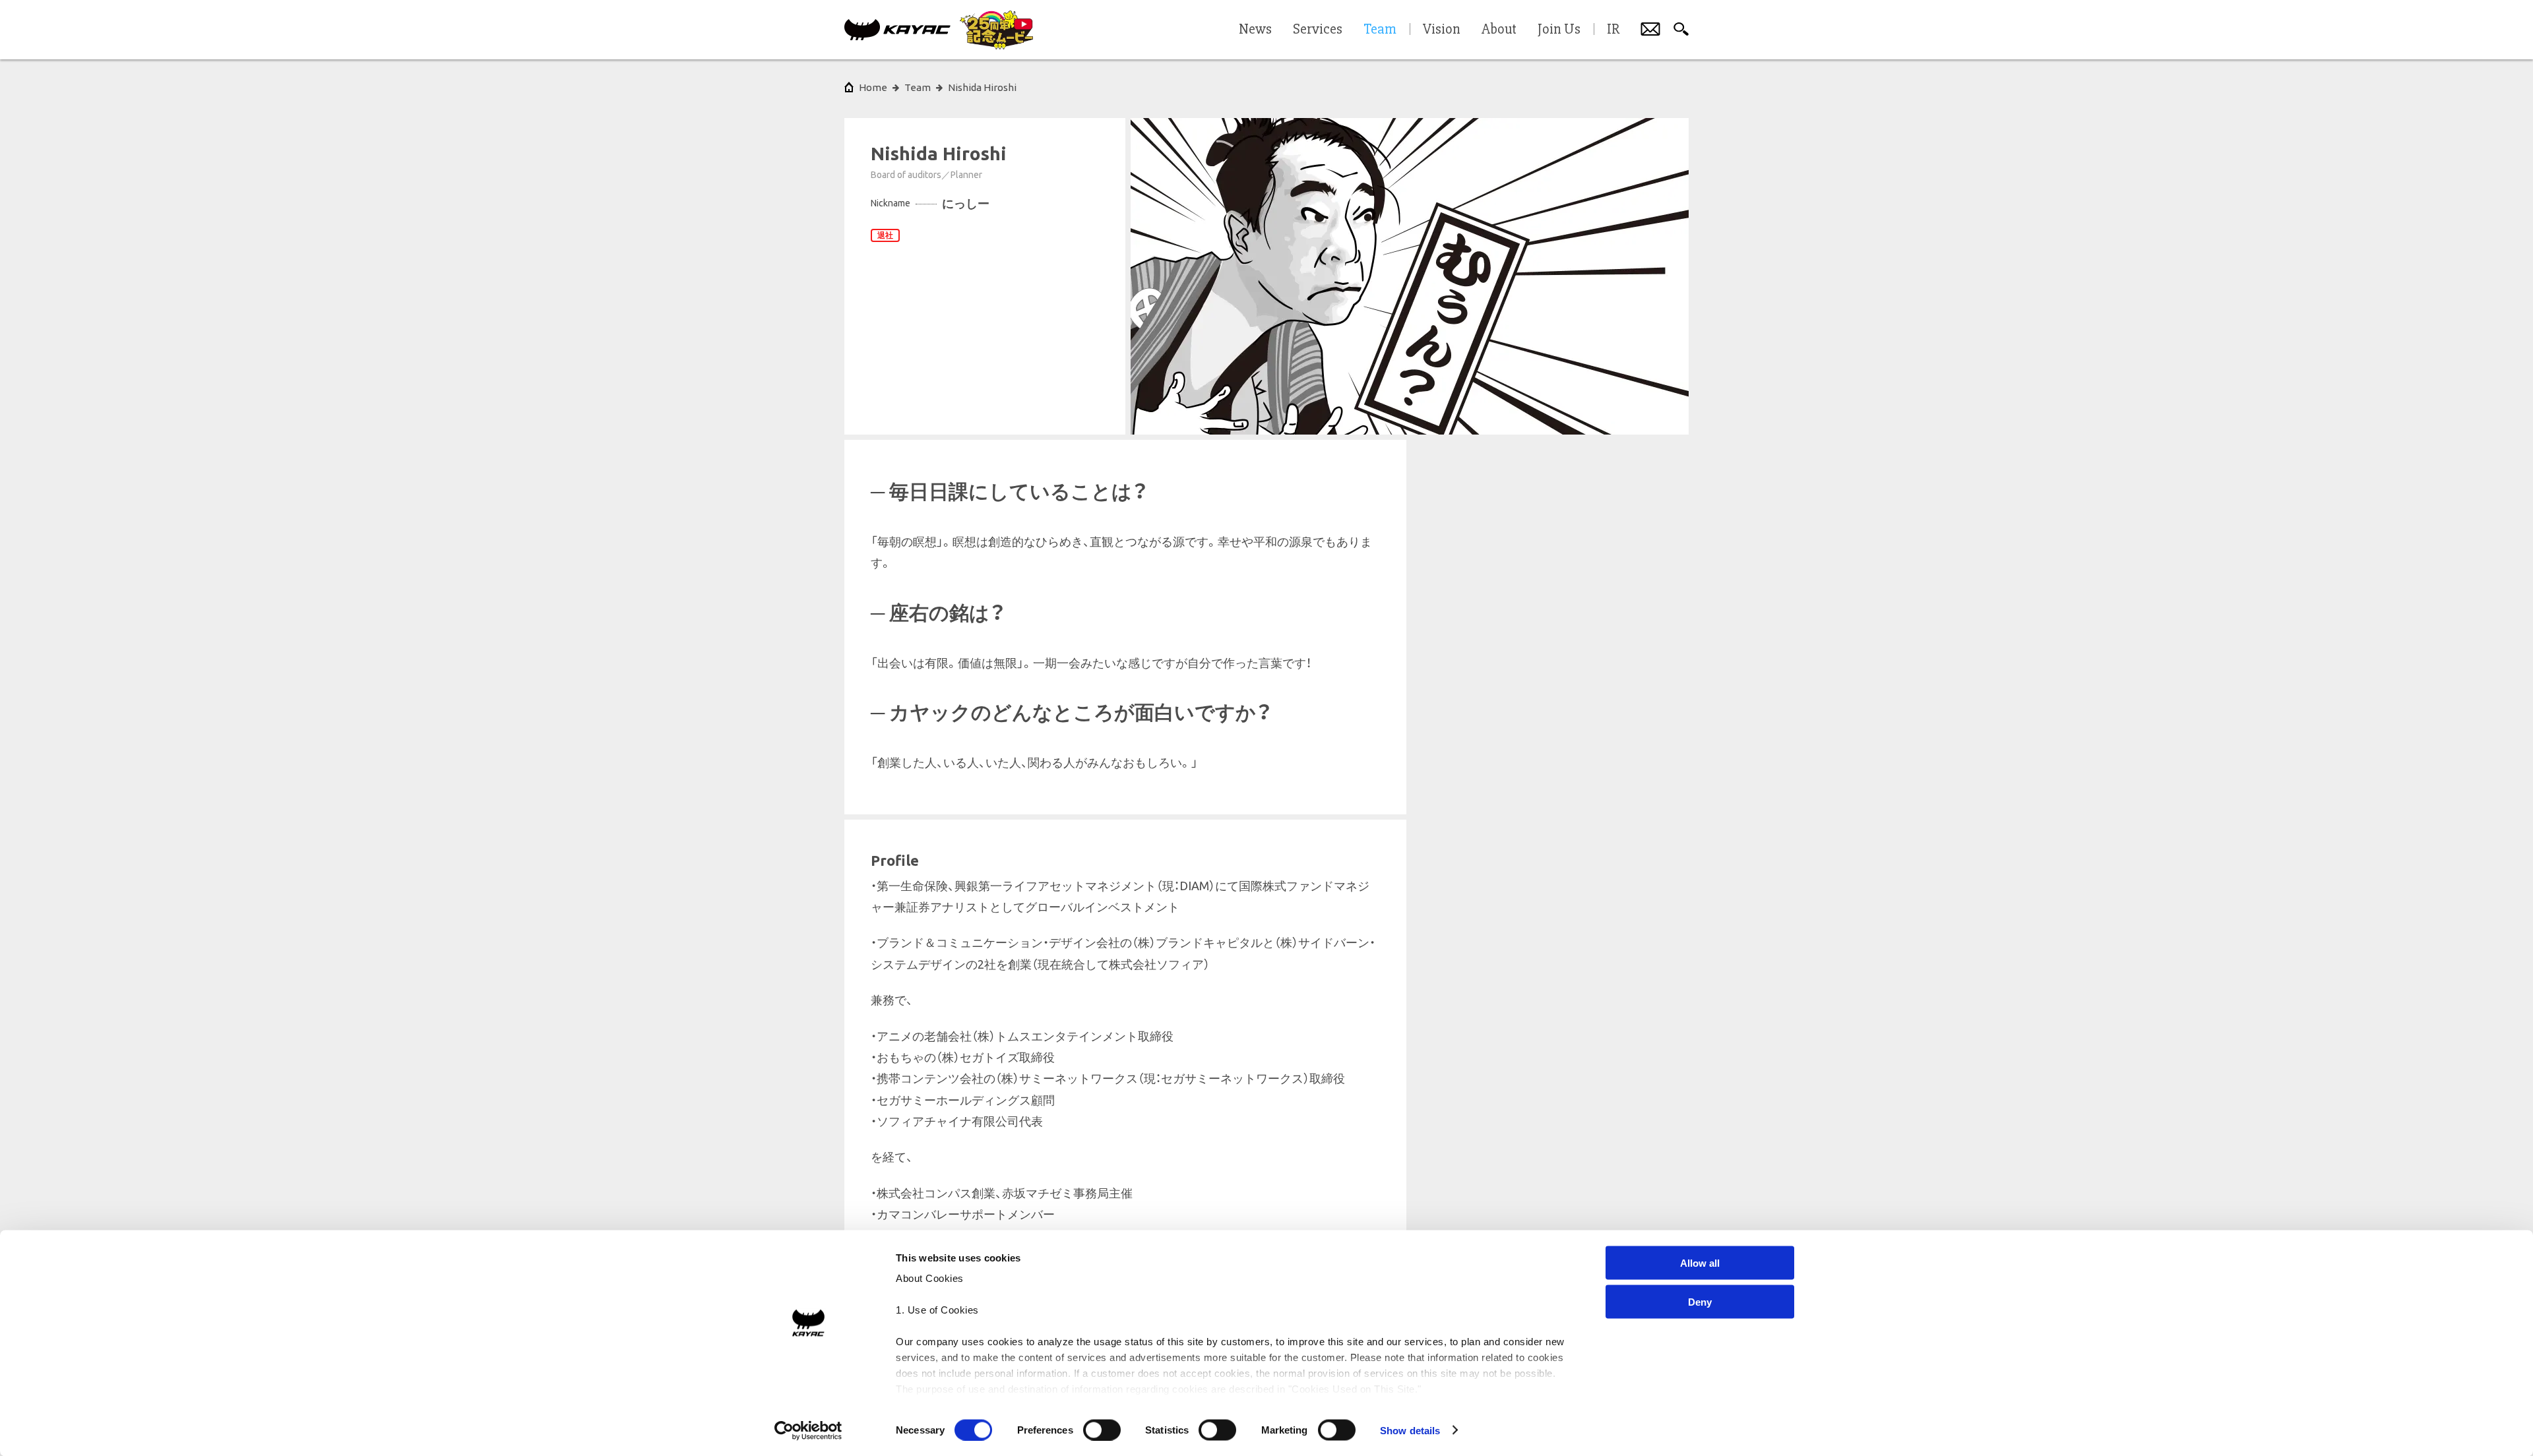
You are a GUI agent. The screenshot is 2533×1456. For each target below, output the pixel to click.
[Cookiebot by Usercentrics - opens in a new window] (808, 1430)
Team (918, 87)
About (1499, 30)
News (1255, 30)
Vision (1442, 30)
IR (1613, 30)
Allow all (1700, 1263)
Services (1318, 30)
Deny (1700, 1301)
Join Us (1559, 30)
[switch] (1102, 1430)
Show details (1410, 1430)
